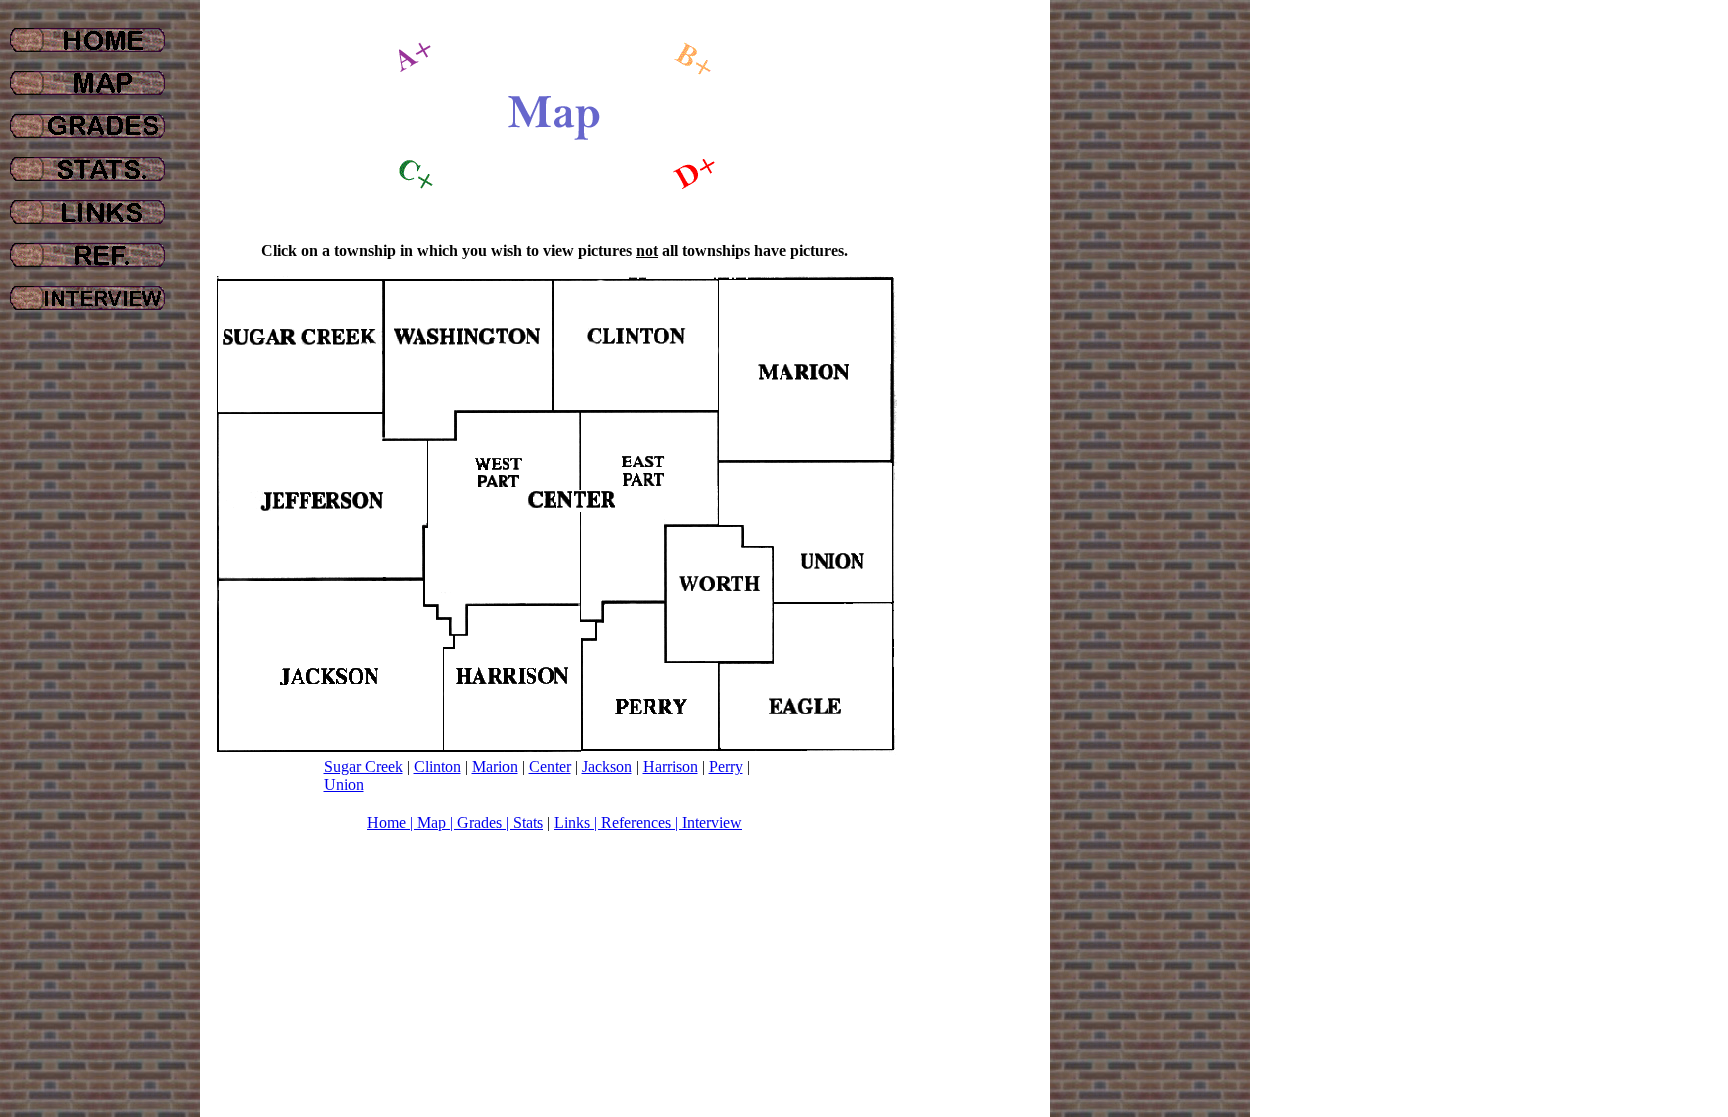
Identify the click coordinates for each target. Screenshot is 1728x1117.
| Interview (706, 822)
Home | (392, 822)
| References (630, 822)
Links (572, 822)
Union (344, 784)
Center (550, 766)
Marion (495, 766)
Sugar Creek (363, 766)
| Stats (522, 822)
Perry (726, 766)
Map (433, 822)
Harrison (670, 766)
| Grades (476, 822)
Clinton (437, 766)
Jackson (607, 766)
